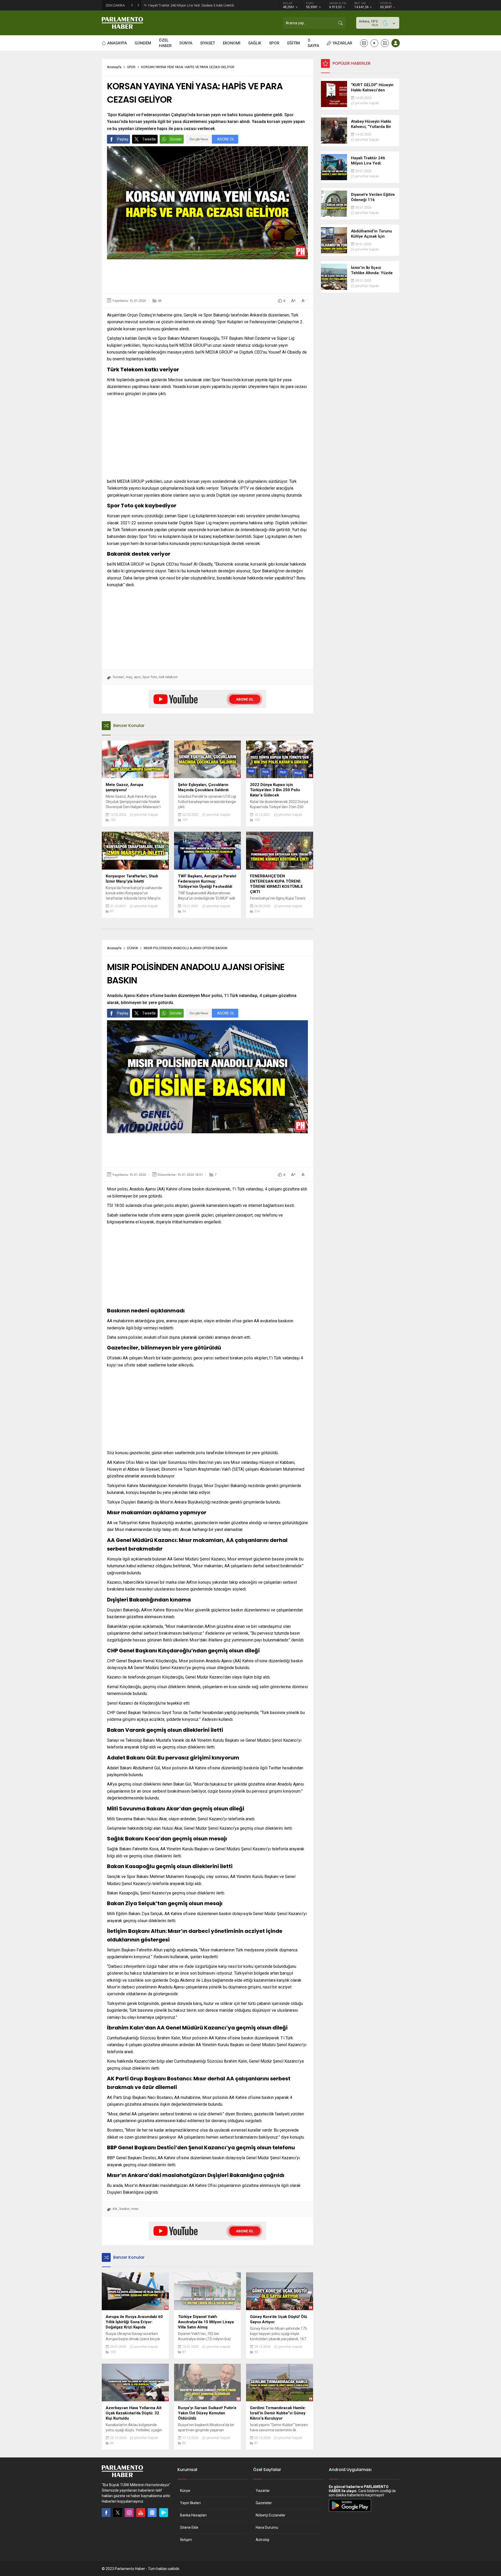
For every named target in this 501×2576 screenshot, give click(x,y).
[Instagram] (129, 2513)
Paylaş (123, 139)
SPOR (131, 67)
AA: (115, 2209)
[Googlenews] (152, 2513)
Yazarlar (263, 2491)
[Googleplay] (164, 2513)
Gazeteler (264, 2503)
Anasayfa (114, 67)
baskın (125, 2209)
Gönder (176, 139)
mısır (135, 2209)
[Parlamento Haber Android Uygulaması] (350, 2512)
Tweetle (149, 139)
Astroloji (263, 2540)
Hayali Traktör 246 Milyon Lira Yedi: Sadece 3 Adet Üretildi (191, 5)
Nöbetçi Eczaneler (271, 2515)
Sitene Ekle (189, 2527)
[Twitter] (118, 2513)
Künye (185, 2491)
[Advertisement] (207, 276)
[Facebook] (106, 2513)
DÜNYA (133, 948)
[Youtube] (141, 2513)
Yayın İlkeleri (190, 2503)
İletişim (186, 2540)
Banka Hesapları (193, 2515)
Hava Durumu (267, 2527)
